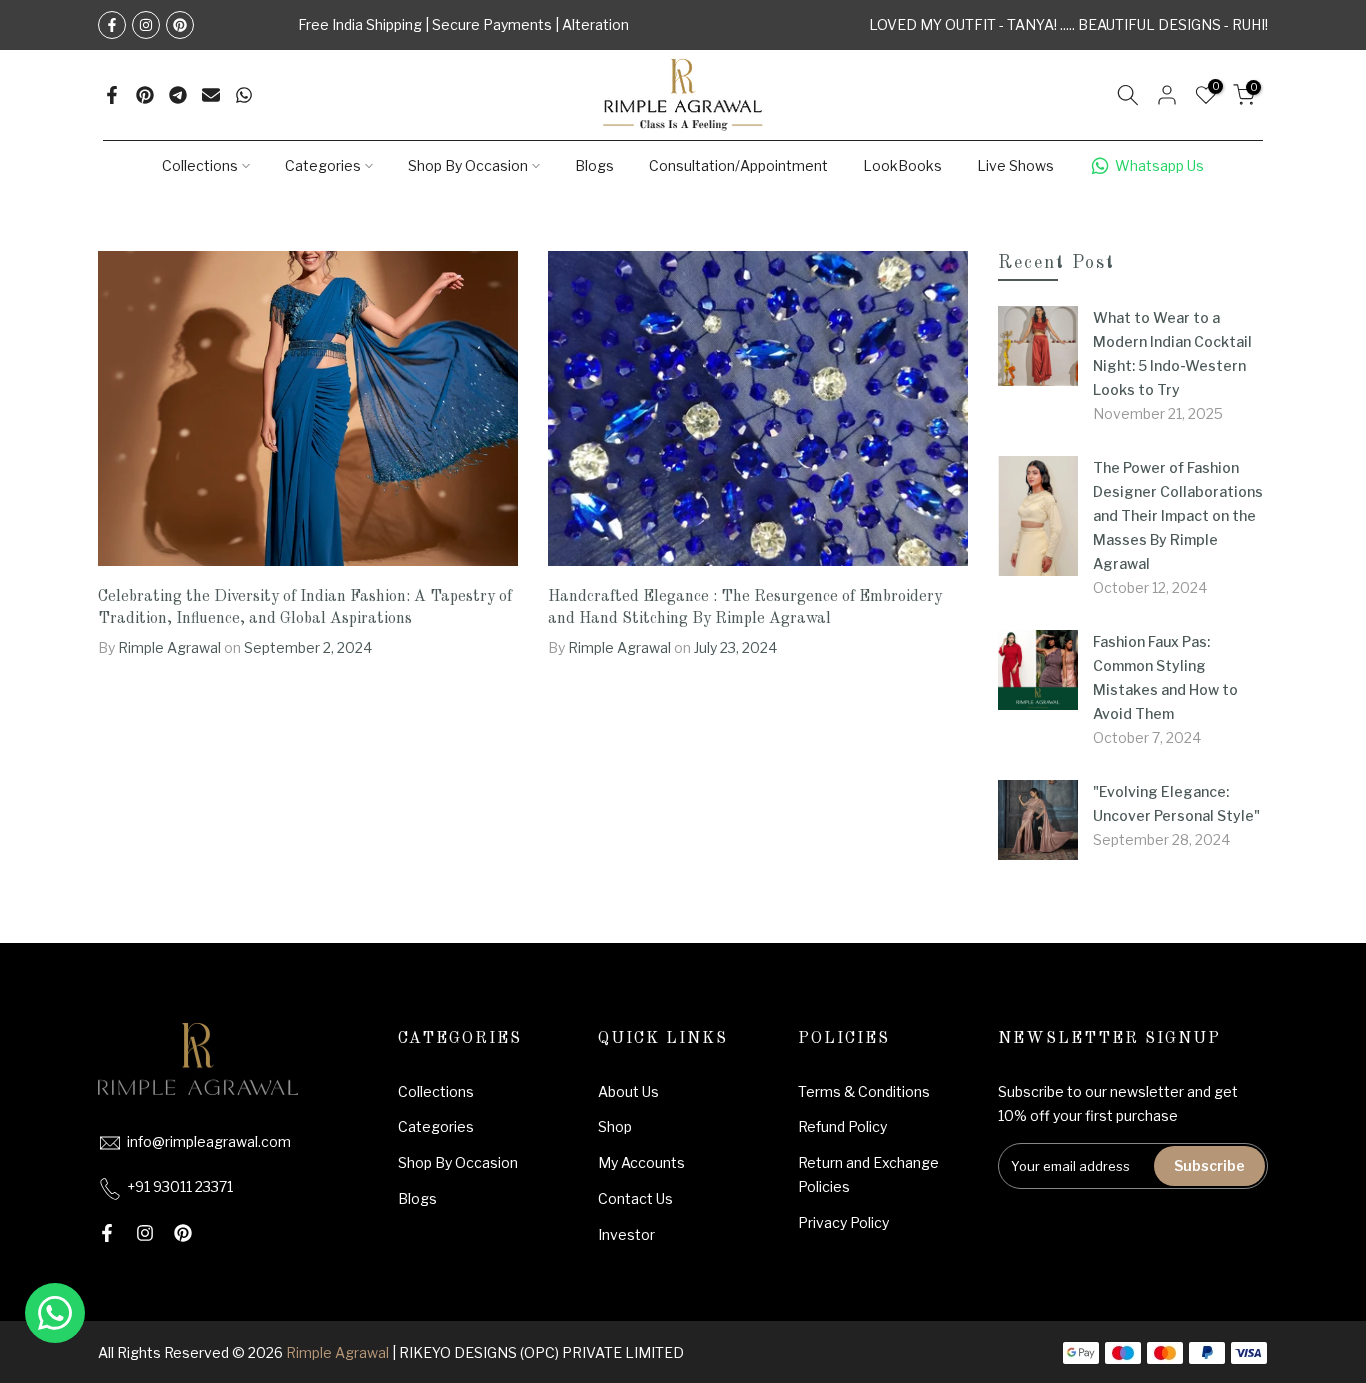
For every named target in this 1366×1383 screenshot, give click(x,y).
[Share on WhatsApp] (244, 95)
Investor (626, 1234)
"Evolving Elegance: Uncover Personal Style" (1176, 803)
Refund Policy (842, 1126)
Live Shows (1015, 165)
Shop (615, 1126)
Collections (200, 165)
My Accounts (641, 1162)
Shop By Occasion (468, 165)
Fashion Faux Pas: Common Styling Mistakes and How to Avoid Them (1165, 677)
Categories (323, 165)
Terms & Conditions (864, 1091)
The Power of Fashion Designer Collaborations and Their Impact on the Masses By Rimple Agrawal (1178, 515)
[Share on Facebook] (112, 95)
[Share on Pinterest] (145, 95)
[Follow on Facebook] (112, 25)
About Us (628, 1091)
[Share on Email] (211, 95)
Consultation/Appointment (738, 165)
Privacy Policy (843, 1222)
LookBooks (902, 165)
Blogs (594, 165)
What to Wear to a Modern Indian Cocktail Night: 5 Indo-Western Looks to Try (1172, 353)
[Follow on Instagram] (146, 25)
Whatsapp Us (1159, 165)
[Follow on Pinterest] (180, 25)
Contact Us (635, 1198)
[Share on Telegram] (178, 95)
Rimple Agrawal (337, 1352)
